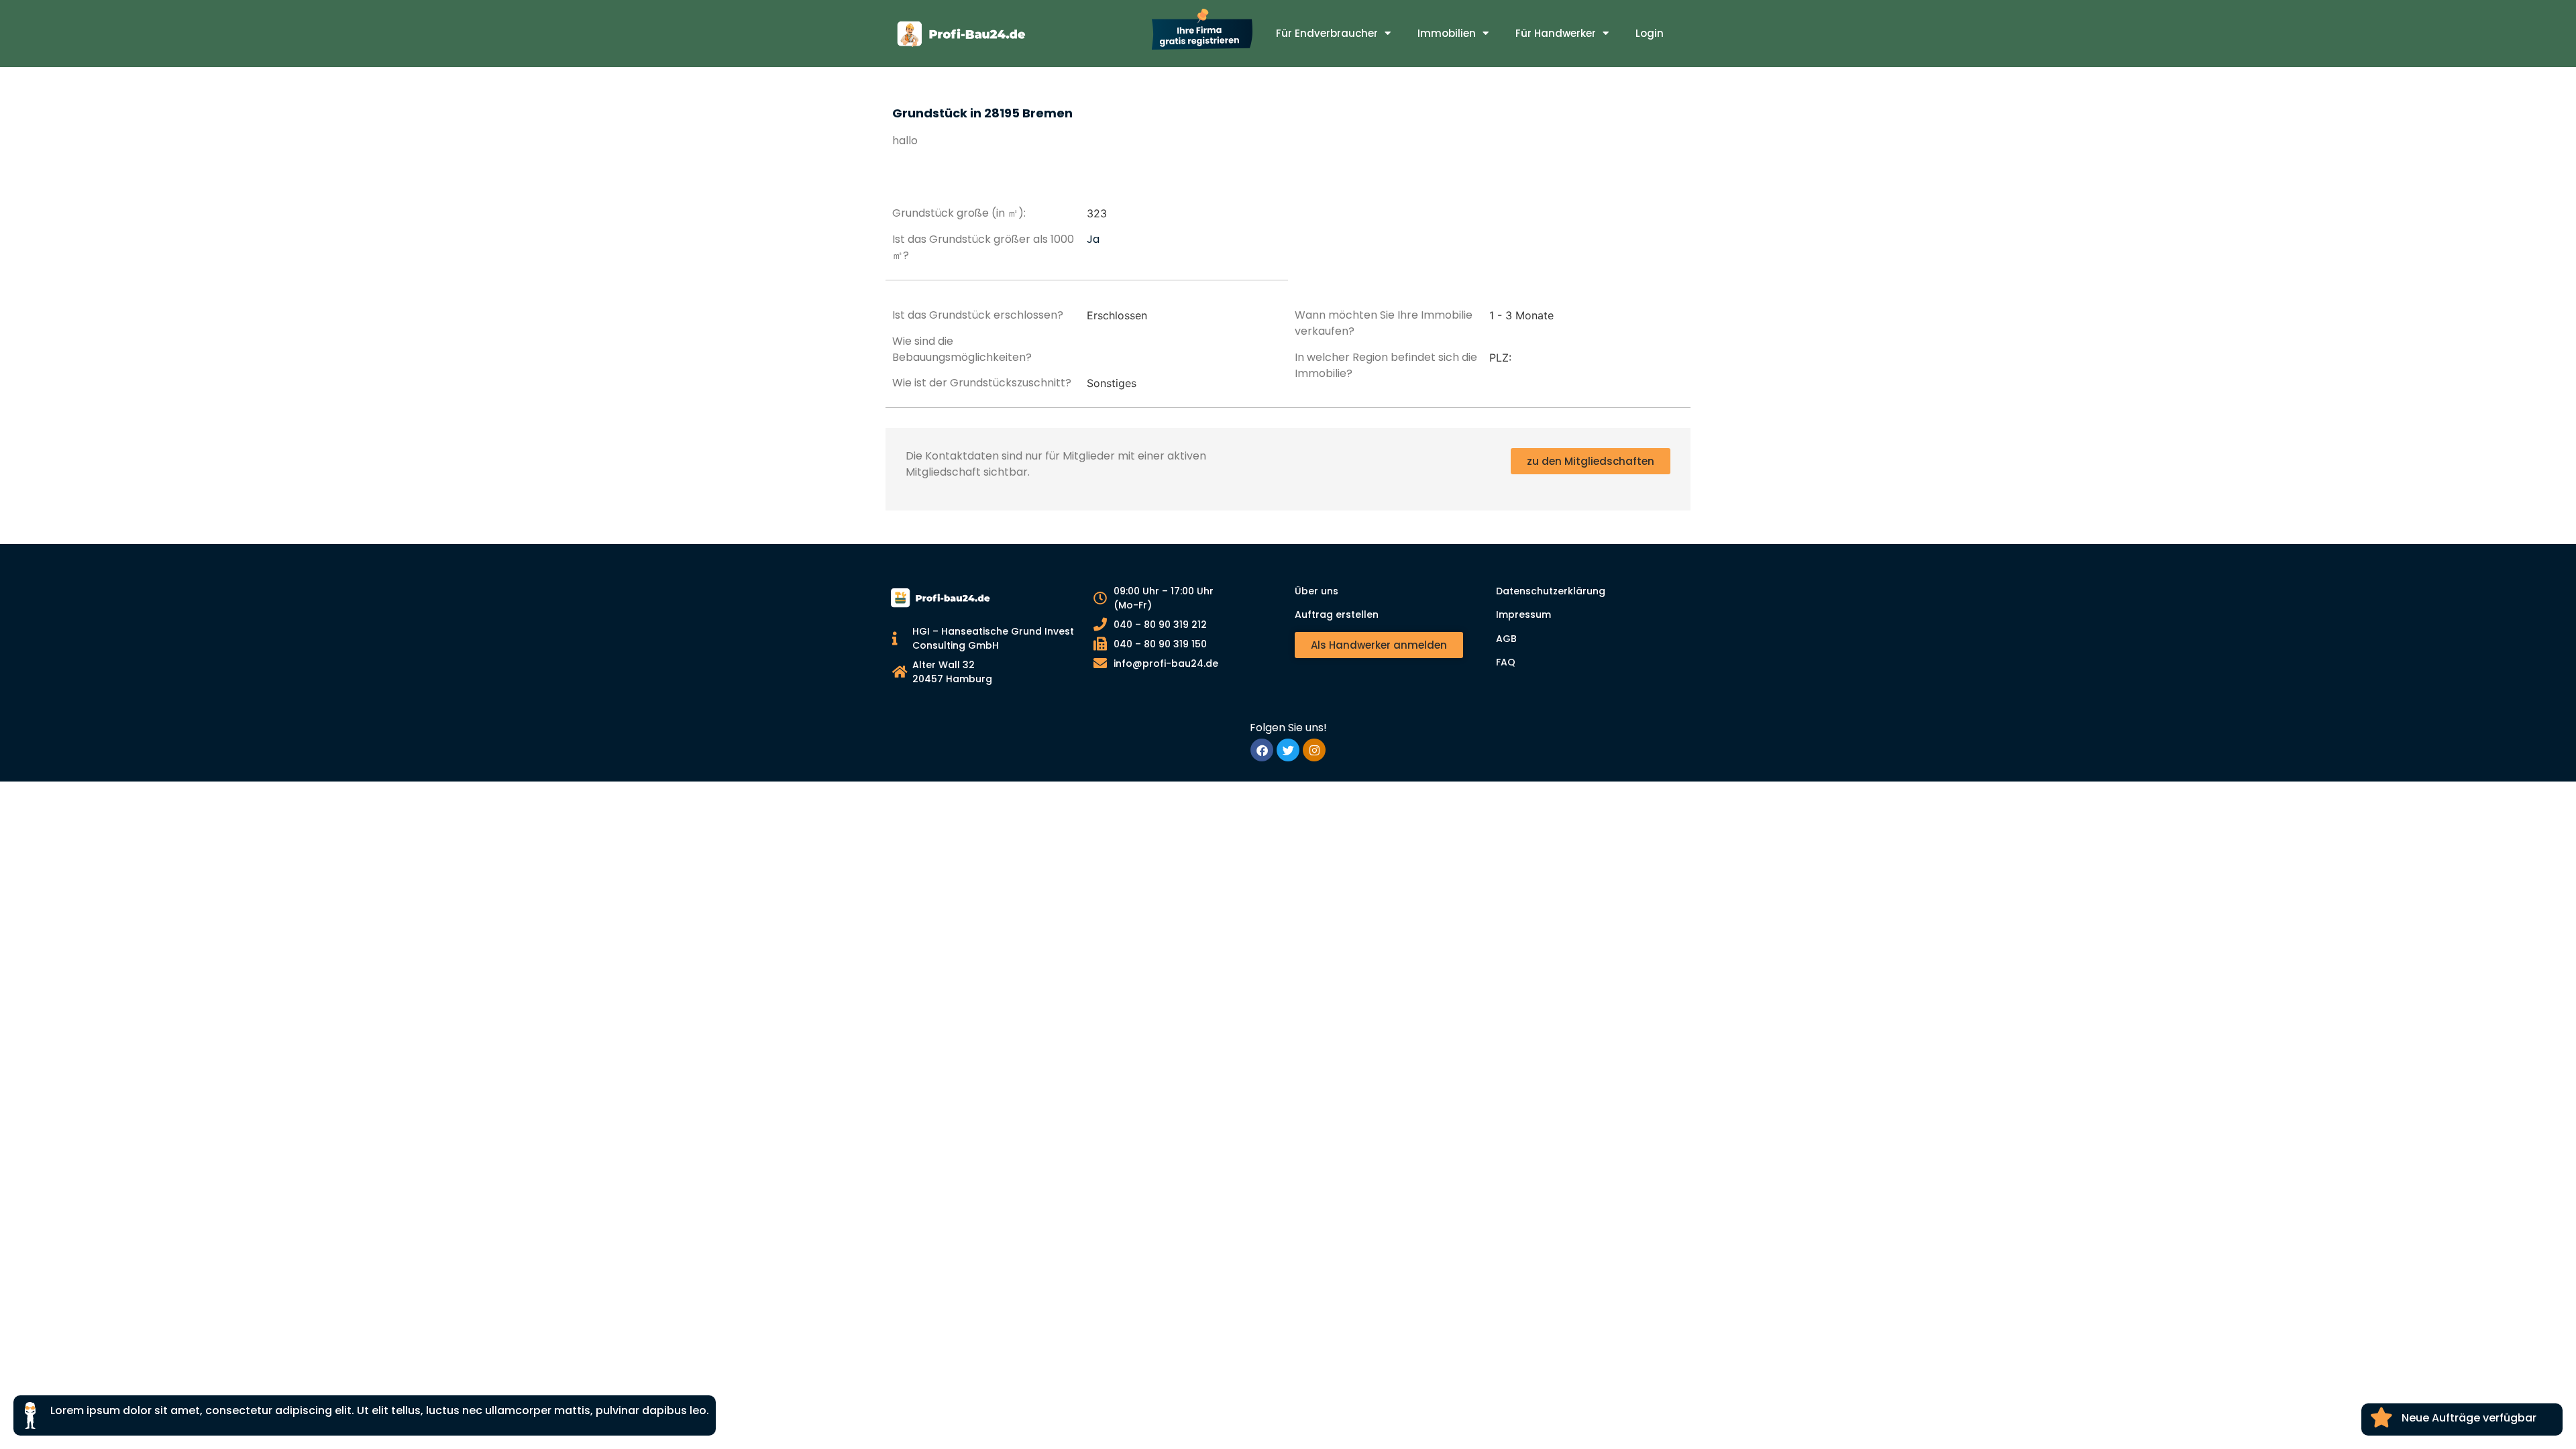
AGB (1506, 639)
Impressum (1523, 614)
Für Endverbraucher (1327, 33)
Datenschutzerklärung (1551, 591)
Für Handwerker (1556, 33)
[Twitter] (1288, 750)
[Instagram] (1314, 750)
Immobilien (1447, 33)
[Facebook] (1262, 750)
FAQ (1506, 662)
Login (1650, 33)
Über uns (1317, 591)
